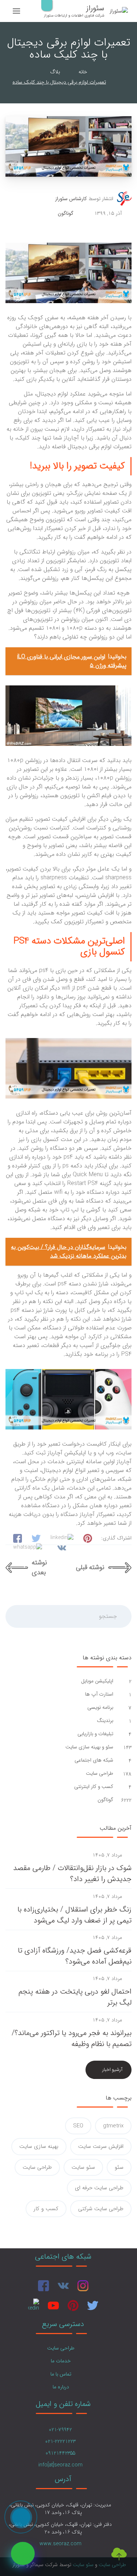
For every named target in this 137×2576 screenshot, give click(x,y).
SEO (78, 2126)
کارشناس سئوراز (71, 199)
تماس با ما (61, 2374)
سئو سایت (83, 2167)
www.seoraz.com (60, 2544)
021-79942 (60, 2430)
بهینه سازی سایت (39, 2146)
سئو (119, 2167)
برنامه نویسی (100, 1707)
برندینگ (104, 1721)
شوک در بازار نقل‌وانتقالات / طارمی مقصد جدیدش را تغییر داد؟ (72, 1874)
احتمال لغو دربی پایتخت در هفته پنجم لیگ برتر (75, 1997)
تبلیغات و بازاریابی (95, 1734)
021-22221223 (60, 2441)
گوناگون (66, 214)
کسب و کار (46, 2209)
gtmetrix (113, 2126)
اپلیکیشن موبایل (96, 1681)
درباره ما (61, 2387)
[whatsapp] (23, 2553)
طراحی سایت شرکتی (101, 2209)
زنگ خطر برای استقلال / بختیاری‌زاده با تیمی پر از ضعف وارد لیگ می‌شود (75, 1915)
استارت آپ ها (98, 1694)
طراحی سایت (99, 1773)
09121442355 (60, 2453)
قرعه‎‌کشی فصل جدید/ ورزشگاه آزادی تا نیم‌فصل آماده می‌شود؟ (75, 1956)
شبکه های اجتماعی (93, 1760)
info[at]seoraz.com (60, 2465)
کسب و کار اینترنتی (93, 1787)
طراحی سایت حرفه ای (99, 2188)
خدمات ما (61, 2361)
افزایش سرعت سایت (101, 2146)
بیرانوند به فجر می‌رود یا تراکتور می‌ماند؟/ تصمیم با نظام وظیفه (72, 2038)
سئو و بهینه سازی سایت (89, 1747)
